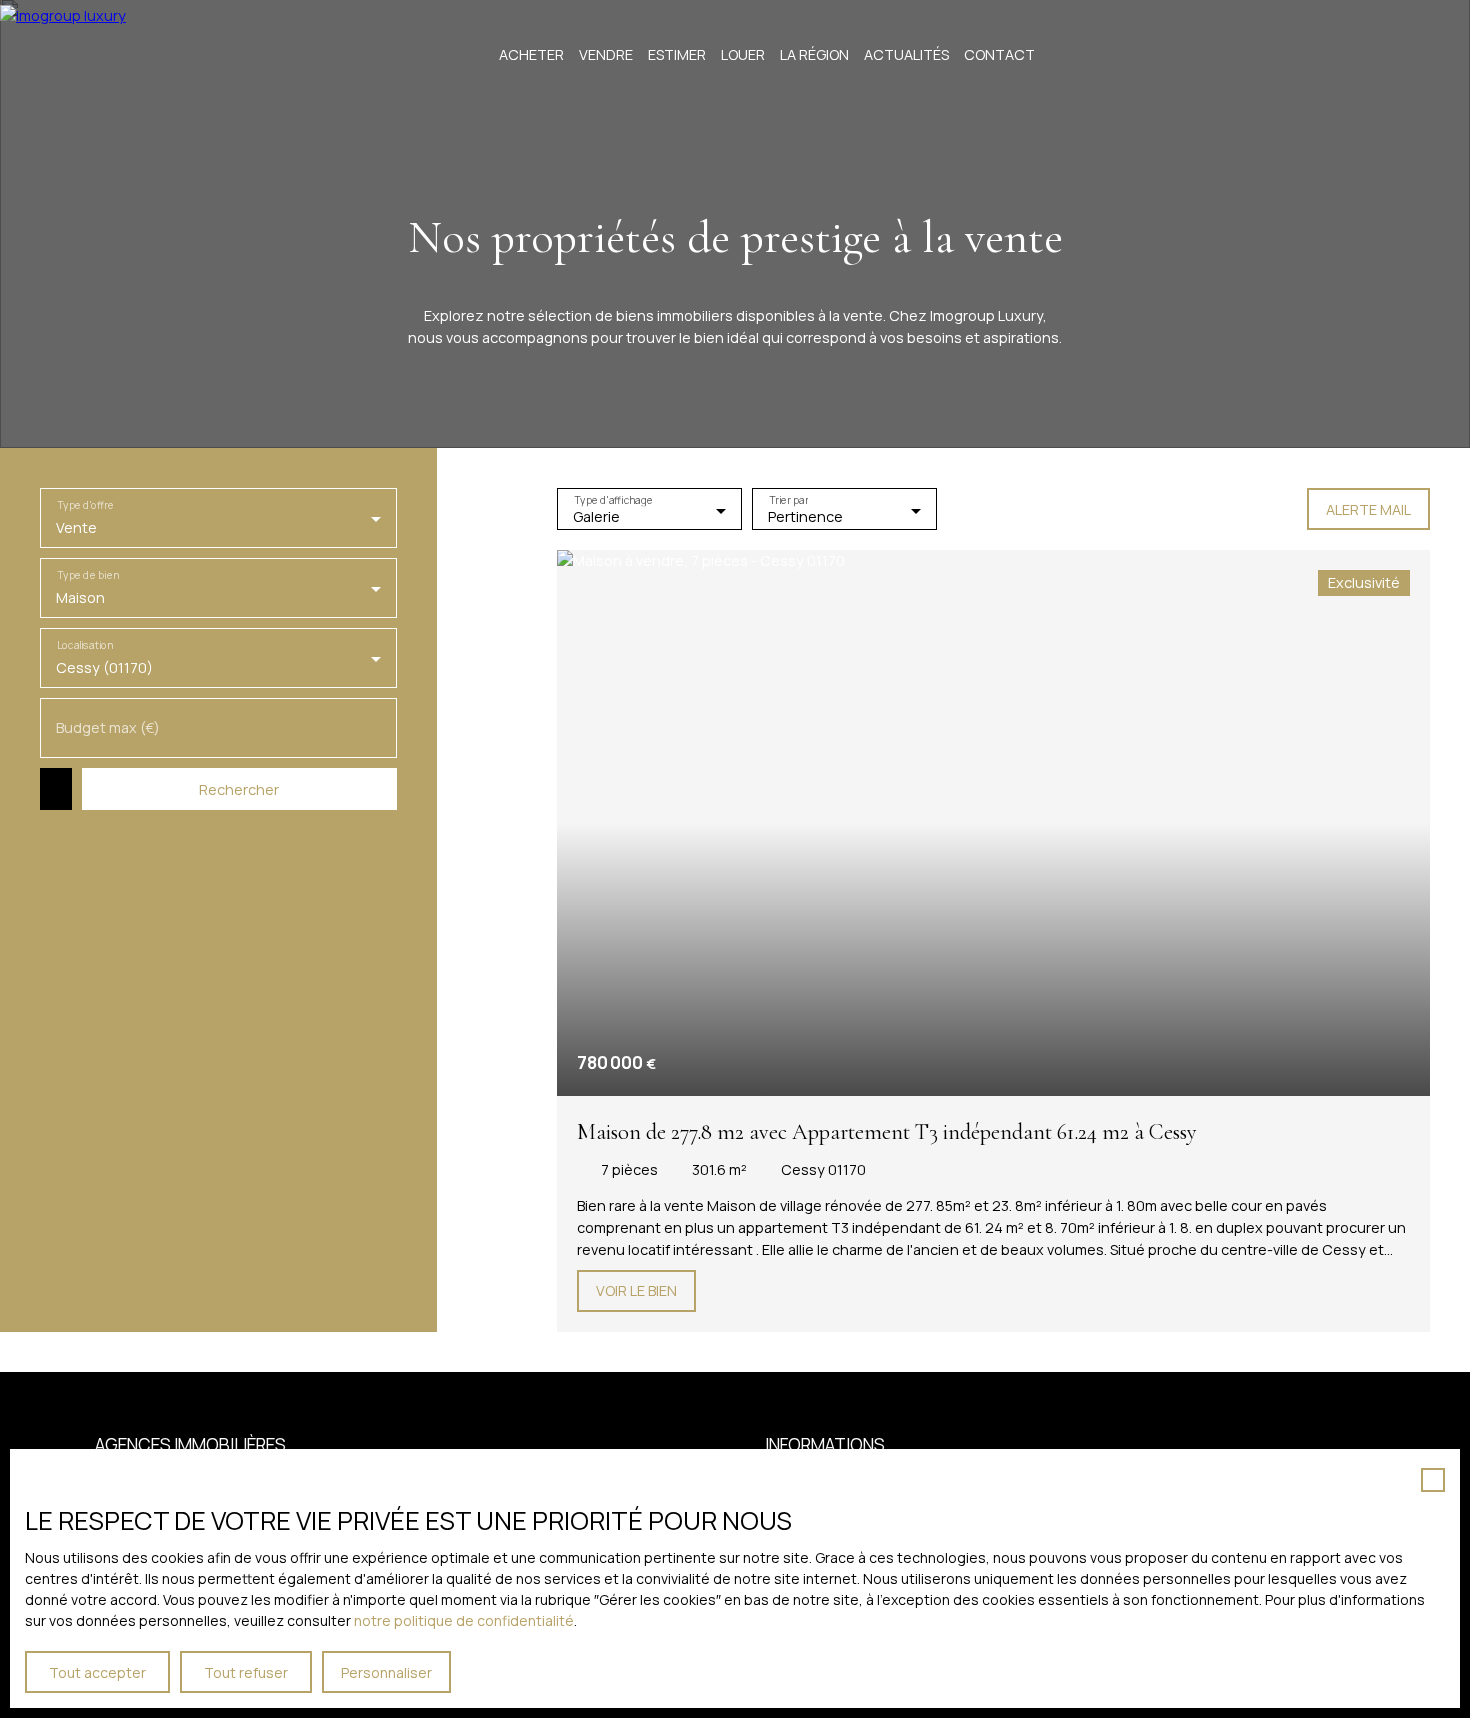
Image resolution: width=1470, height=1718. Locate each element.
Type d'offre (85, 505)
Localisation (85, 645)
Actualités (906, 54)
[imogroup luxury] (75, 55)
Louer (743, 54)
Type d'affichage (613, 500)
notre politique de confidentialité (464, 1620)
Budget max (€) (108, 728)
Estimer (677, 54)
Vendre (606, 54)
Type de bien (88, 575)
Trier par (788, 500)
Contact (999, 54)
